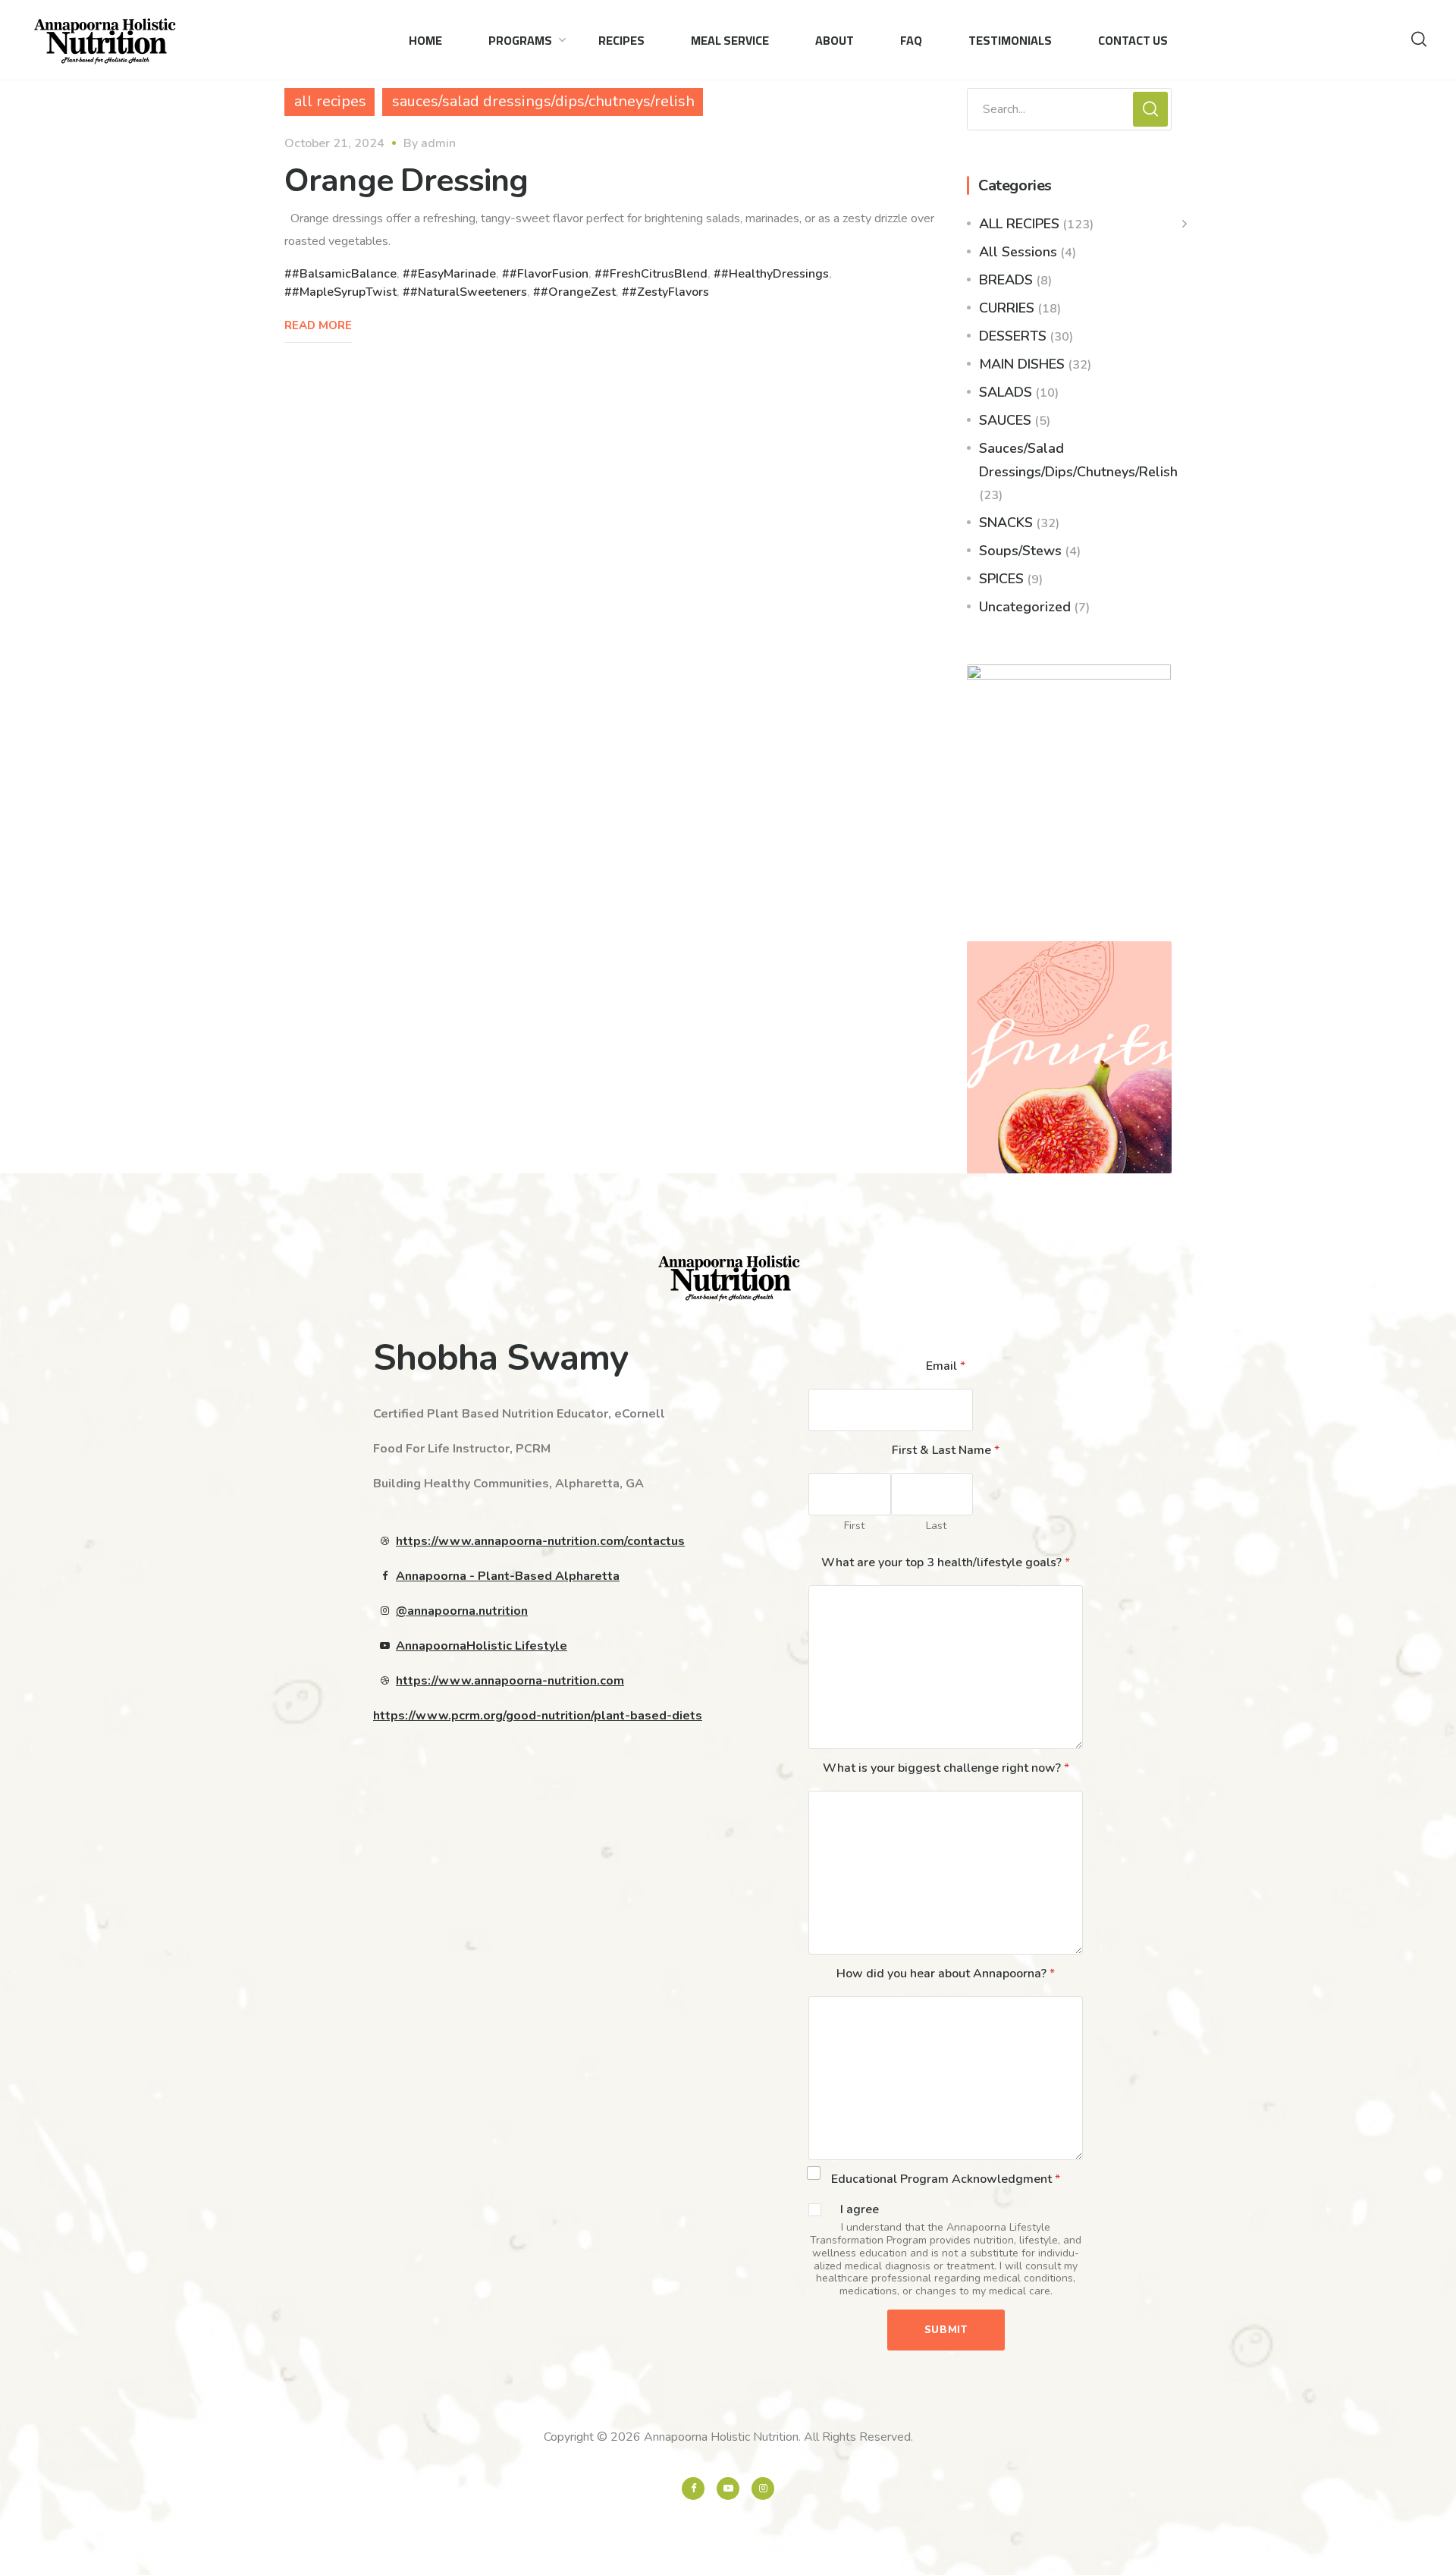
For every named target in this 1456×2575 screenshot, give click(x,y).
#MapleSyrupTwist (344, 292)
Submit (946, 2330)
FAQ (911, 40)
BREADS (1006, 280)
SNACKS (1006, 523)
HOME (425, 40)
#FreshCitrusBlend (655, 274)
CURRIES (1007, 308)
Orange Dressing (406, 181)
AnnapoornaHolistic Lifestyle (482, 1646)
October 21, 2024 (334, 143)
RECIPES (621, 40)
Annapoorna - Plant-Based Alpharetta (508, 1576)
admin (438, 143)
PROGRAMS (520, 40)
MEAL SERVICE (730, 40)
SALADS (1006, 392)
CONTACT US (1133, 40)
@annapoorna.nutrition (462, 1611)
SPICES (1001, 579)
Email (946, 1366)
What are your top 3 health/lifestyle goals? (946, 1562)
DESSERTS (1013, 336)
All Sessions (1018, 252)
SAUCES (1005, 420)
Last (936, 1526)
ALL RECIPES (1019, 224)
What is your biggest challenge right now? (946, 1768)
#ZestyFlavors (669, 292)
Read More (318, 325)
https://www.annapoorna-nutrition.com (510, 1681)
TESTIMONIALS (1010, 40)
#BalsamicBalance (344, 274)
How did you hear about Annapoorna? (946, 1974)
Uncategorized (1025, 607)
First (854, 1526)
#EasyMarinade (453, 274)
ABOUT (835, 40)
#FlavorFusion (549, 274)
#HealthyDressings (775, 274)
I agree (860, 2210)
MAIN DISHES (1022, 364)
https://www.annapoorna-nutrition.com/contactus (540, 1541)
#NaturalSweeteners (469, 292)
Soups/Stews (1020, 551)
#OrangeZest (578, 292)
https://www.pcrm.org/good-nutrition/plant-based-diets (538, 1716)
